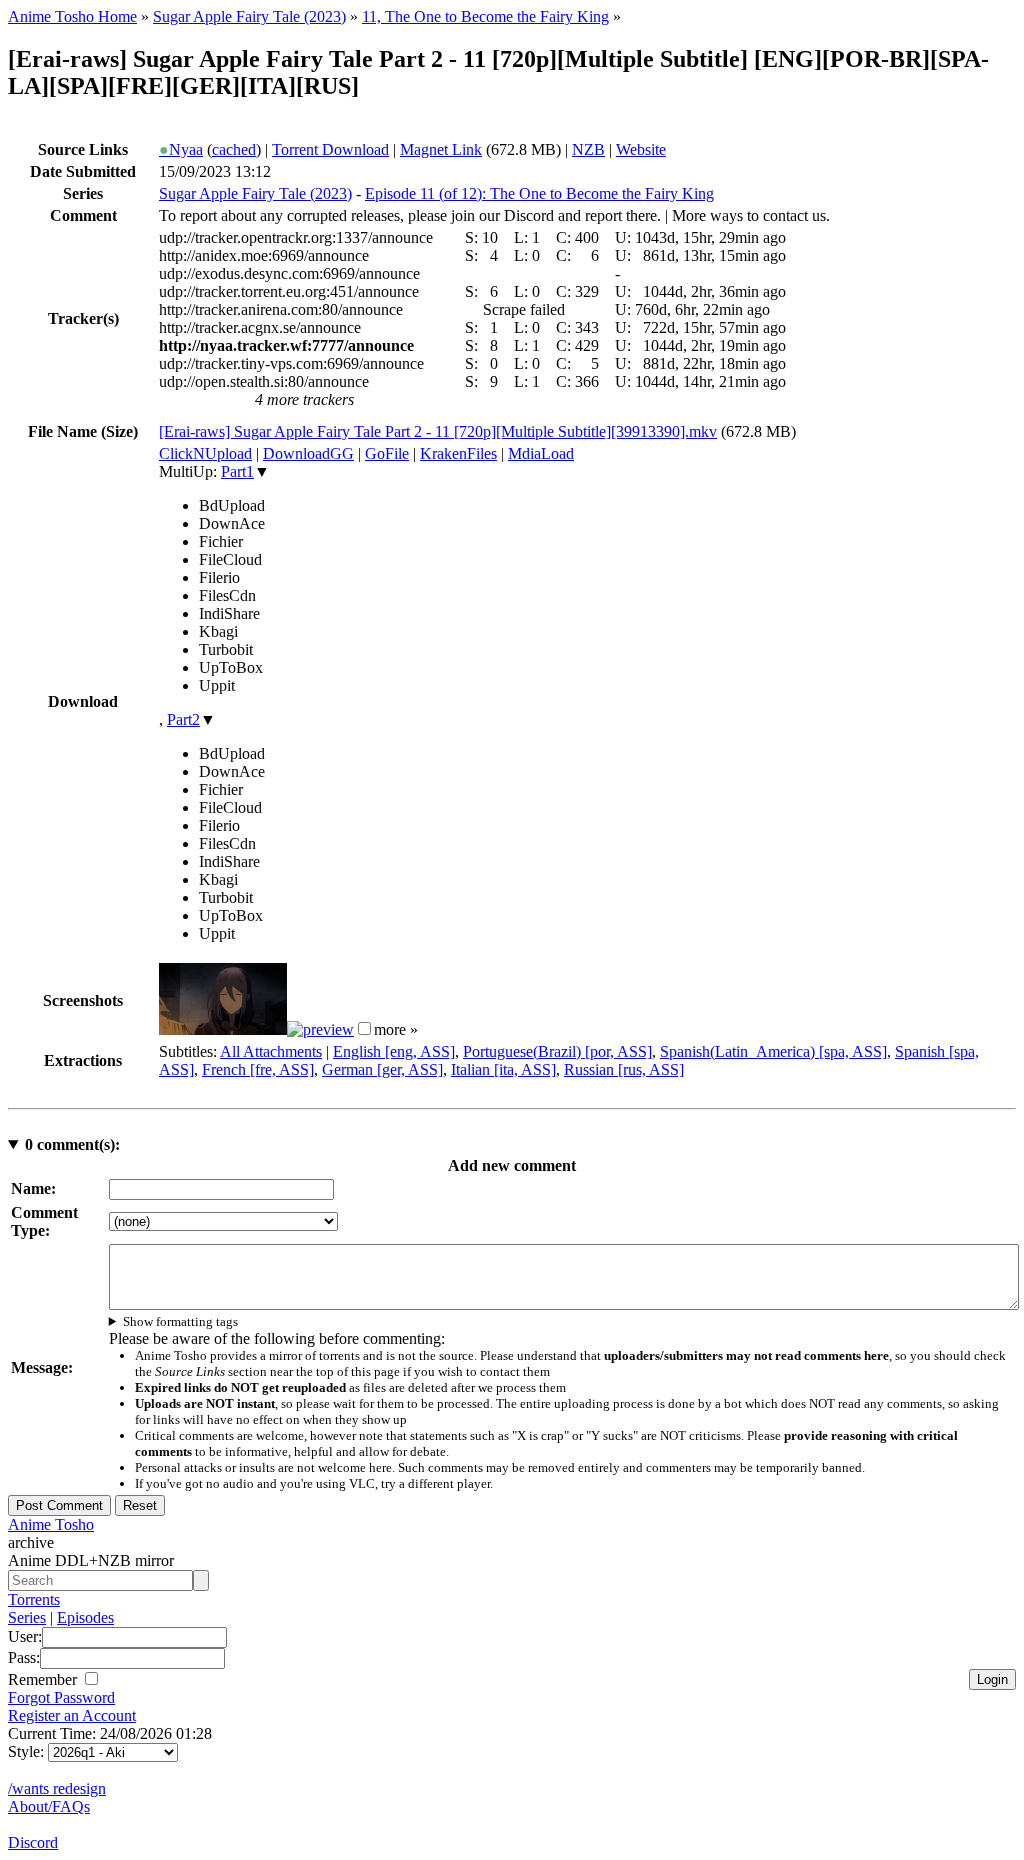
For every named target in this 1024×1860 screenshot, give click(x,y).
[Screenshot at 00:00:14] (223, 1029)
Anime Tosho (51, 1524)
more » (396, 1029)
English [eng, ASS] (394, 1051)
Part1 (237, 471)
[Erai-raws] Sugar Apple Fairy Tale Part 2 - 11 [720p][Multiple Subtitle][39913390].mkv (438, 431)
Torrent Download (330, 149)
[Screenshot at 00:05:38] (320, 1029)
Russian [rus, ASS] (624, 1069)
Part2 (183, 719)
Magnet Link (441, 149)
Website (641, 149)
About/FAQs (49, 1806)
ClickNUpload (205, 453)
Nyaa (181, 149)
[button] (364, 1028)
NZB (588, 149)
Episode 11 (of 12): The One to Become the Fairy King (539, 193)
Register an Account (72, 1715)
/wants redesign (57, 1788)
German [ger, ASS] (382, 1069)
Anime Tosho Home (72, 16)
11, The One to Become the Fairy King (485, 16)
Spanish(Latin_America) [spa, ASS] (773, 1051)
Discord (33, 1842)
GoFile (387, 453)
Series (27, 1617)
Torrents (34, 1599)
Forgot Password (61, 1697)
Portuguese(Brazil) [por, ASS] (557, 1051)
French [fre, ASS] (258, 1069)
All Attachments (271, 1051)
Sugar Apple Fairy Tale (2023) (249, 16)
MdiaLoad (541, 453)
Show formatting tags (180, 1321)
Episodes (85, 1617)
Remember (44, 1679)
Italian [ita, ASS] (503, 1069)
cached (234, 149)
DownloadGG (308, 453)
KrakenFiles (458, 453)
